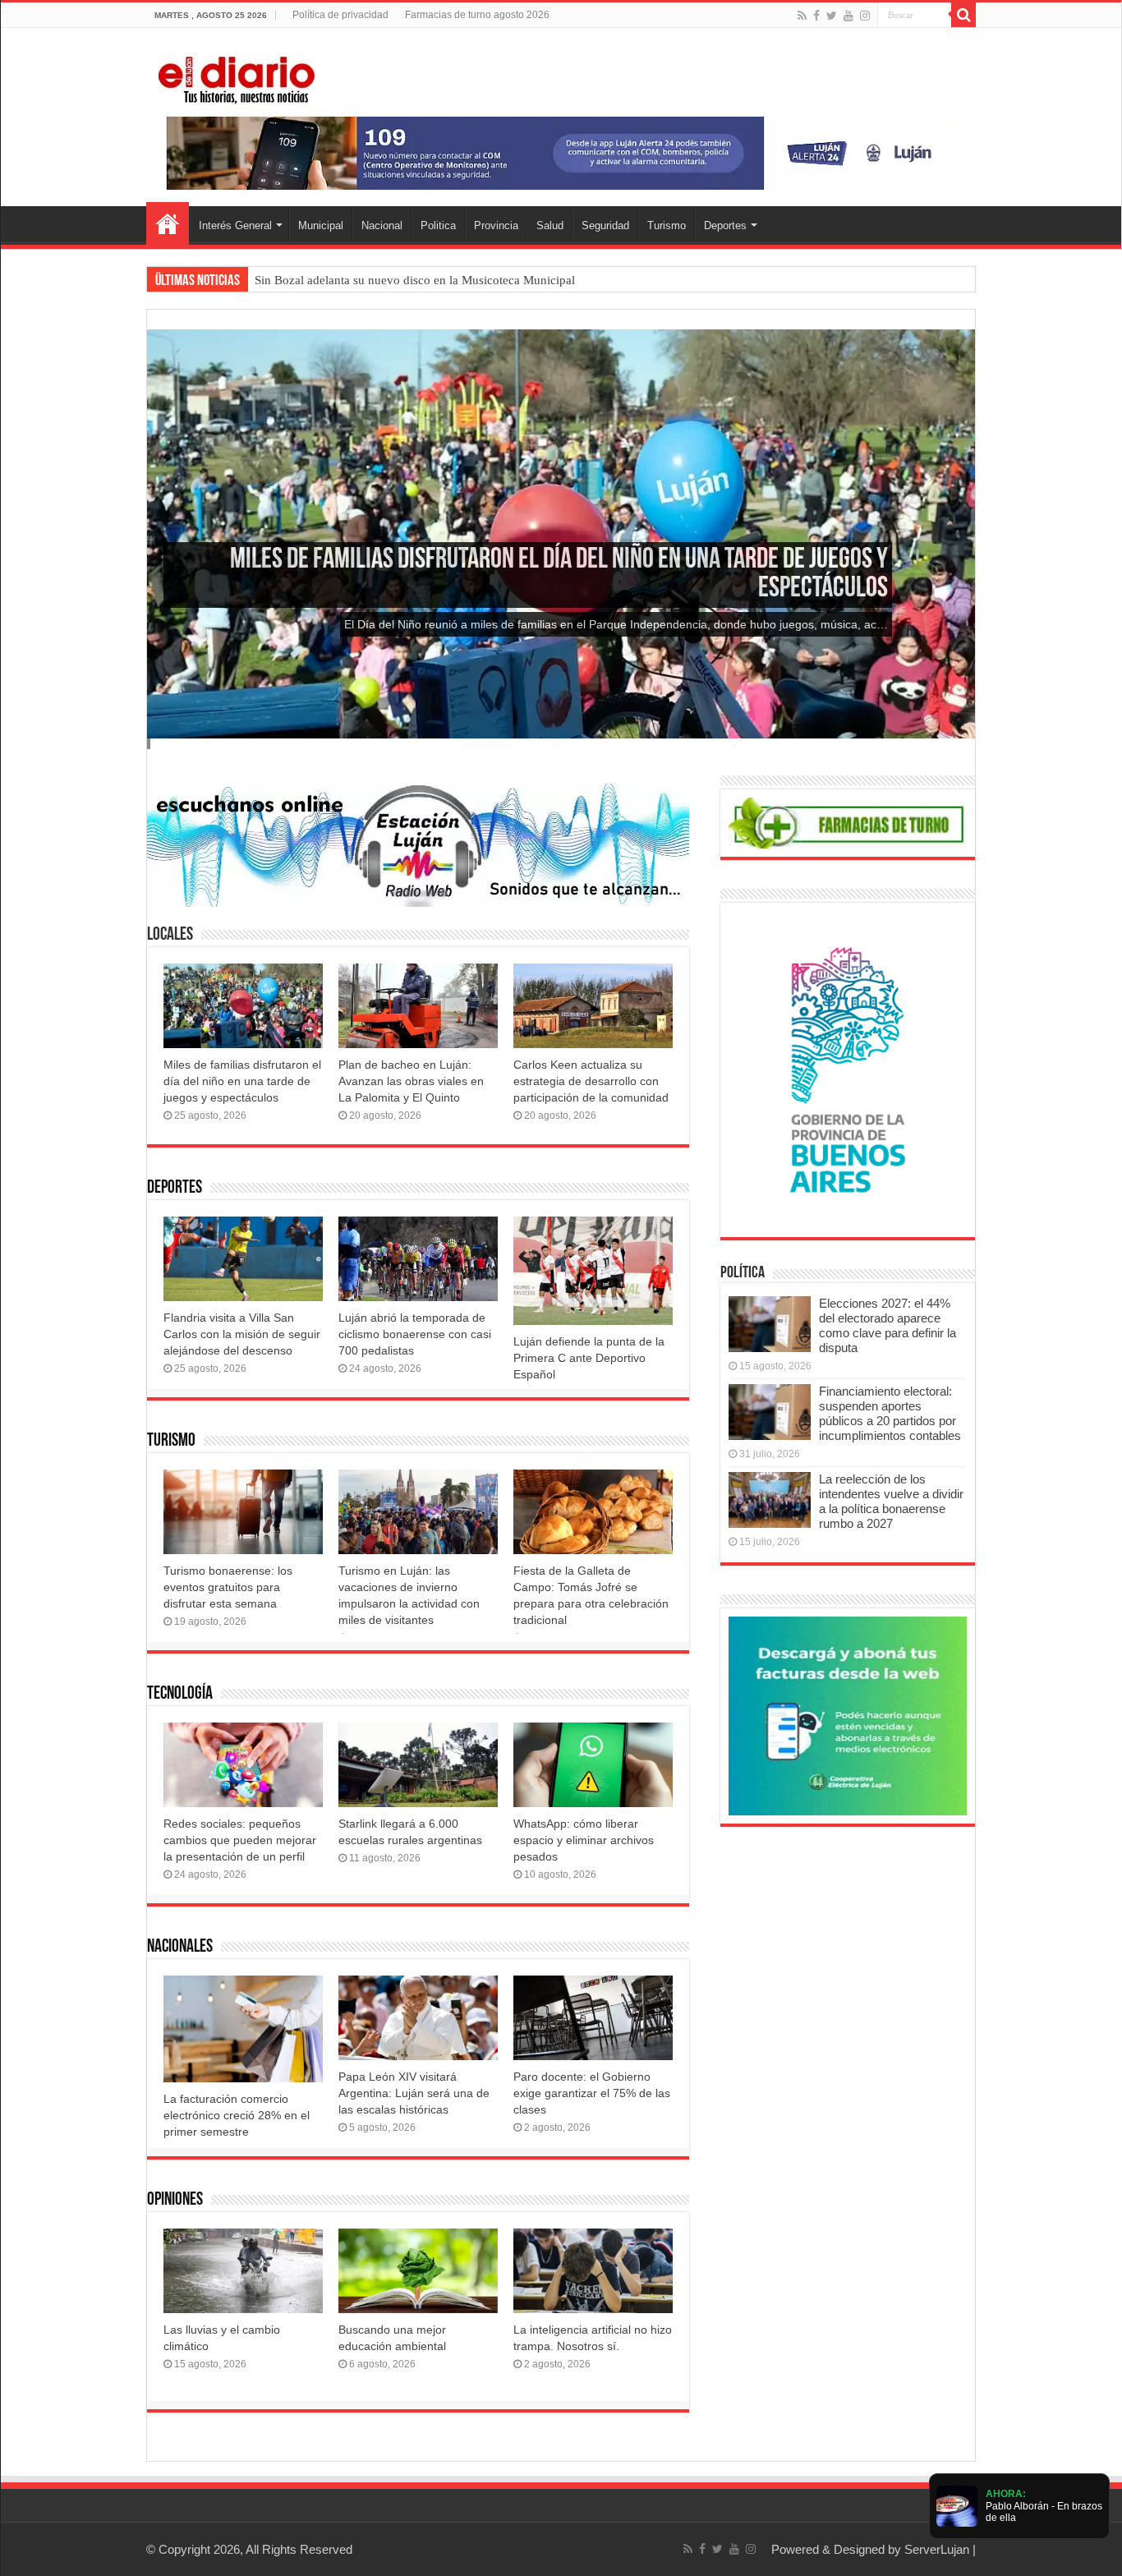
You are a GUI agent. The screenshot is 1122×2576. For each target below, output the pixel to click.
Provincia (496, 225)
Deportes (725, 225)
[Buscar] (963, 15)
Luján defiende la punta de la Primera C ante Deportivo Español (589, 1358)
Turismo (667, 225)
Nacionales (180, 1947)
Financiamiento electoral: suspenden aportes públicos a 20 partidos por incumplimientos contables (890, 1413)
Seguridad (605, 225)
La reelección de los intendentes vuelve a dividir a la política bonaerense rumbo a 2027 (891, 1501)
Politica (438, 225)
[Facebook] (816, 16)
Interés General (235, 225)
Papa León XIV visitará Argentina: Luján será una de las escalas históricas (414, 2093)
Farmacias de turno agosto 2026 (477, 15)
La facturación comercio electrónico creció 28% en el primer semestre (237, 2115)
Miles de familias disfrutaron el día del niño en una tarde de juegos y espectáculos (242, 1081)
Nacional (382, 225)
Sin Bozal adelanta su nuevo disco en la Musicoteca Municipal (415, 280)
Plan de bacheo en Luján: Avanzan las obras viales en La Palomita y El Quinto (411, 1081)
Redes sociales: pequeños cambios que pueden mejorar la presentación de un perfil (240, 1840)
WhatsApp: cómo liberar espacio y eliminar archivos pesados (584, 1840)
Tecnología (180, 1694)
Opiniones (175, 2200)
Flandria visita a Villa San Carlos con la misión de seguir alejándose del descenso (242, 1334)
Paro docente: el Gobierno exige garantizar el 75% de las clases (592, 2093)
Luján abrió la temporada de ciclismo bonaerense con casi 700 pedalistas (415, 1334)
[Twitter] (832, 16)
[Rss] (802, 16)
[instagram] (865, 16)
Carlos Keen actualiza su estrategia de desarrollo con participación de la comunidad (591, 1081)
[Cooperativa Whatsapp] (848, 1715)
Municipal (321, 225)
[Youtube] (848, 16)
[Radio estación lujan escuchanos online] (418, 844)
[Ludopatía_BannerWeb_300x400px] (848, 1069)
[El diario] (237, 77)
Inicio (168, 223)
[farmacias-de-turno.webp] (848, 822)
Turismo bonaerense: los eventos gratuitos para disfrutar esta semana (228, 1587)
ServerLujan (937, 2549)
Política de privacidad (340, 15)
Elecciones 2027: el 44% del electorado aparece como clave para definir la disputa (887, 1325)
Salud (550, 225)
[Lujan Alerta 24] (561, 152)
